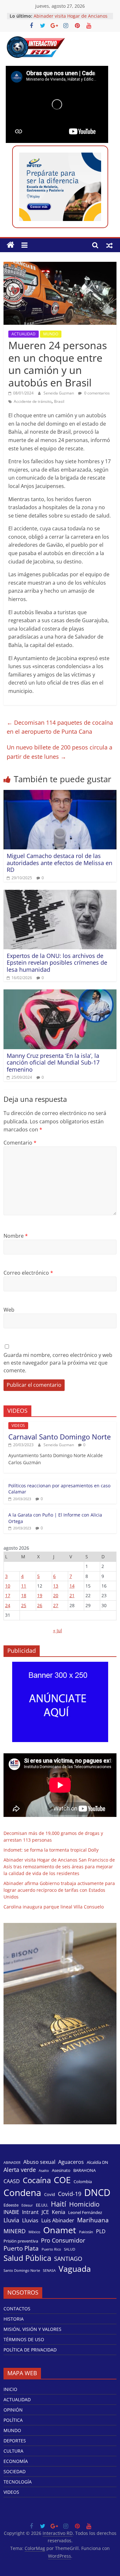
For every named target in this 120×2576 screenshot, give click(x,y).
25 (24, 1605)
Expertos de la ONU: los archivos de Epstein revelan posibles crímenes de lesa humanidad (57, 963)
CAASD (12, 2181)
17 (8, 1595)
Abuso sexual (39, 2162)
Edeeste (11, 2205)
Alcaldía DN (97, 2162)
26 (40, 1605)
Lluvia (11, 2220)
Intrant (30, 2212)
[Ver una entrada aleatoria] (109, 245)
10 (8, 1586)
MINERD (15, 2231)
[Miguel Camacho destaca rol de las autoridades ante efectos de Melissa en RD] (60, 794)
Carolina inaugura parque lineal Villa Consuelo (54, 1907)
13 (56, 1586)
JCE (45, 2212)
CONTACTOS (17, 2309)
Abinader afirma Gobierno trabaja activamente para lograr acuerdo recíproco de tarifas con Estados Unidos (59, 1890)
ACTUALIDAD (24, 334)
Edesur (27, 2205)
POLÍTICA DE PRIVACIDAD (30, 2350)
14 (72, 1586)
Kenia (59, 2212)
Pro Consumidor (63, 2240)
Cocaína (37, 2180)
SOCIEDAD (15, 2471)
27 (56, 1605)
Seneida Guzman (59, 393)
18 (24, 1595)
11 (24, 1586)
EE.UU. (42, 2205)
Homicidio (84, 2204)
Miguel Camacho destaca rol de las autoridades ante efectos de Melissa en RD (60, 863)
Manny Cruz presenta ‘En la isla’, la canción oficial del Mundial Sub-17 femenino (53, 1062)
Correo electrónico (28, 1273)
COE (62, 2180)
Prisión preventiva (21, 2241)
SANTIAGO (68, 2259)
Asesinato (61, 2170)
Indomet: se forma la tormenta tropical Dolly (51, 1850)
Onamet (60, 2230)
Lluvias (30, 2221)
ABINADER (12, 2163)
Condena (22, 2192)
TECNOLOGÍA (18, 2482)
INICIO (10, 2389)
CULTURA (13, 2451)
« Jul (58, 1630)
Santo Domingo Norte (22, 2271)
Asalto (44, 2171)
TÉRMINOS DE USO (24, 2339)
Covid (50, 2194)
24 (8, 1605)
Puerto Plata (21, 2248)
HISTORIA (14, 2319)
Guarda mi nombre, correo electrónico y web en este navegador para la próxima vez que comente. (58, 1363)
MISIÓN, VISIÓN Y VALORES (32, 2329)
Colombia (83, 2182)
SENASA (49, 2271)
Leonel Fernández (85, 2212)
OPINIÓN (13, 2410)
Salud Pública (27, 2258)
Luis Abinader (58, 2221)
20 (56, 1595)
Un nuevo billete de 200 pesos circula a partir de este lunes (60, 752)
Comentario (20, 1143)
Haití (59, 2204)
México (34, 2232)
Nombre (16, 1236)
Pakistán (86, 2232)
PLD (101, 2231)
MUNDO (51, 334)
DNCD (97, 2192)
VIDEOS (18, 1425)
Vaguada (75, 2269)
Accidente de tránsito (33, 401)
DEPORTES (15, 2441)
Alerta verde (20, 2170)
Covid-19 (70, 2194)
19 (40, 1595)
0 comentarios (96, 393)
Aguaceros (71, 2162)
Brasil (59, 401)
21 (72, 1595)
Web (9, 1310)
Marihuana (93, 2220)
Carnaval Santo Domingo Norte (60, 1437)
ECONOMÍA (16, 2461)
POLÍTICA (13, 2420)
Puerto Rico (51, 2249)
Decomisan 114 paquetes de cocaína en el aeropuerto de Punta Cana (60, 727)
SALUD (70, 2249)
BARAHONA (84, 2170)
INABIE (11, 2212)
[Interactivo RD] (11, 245)
